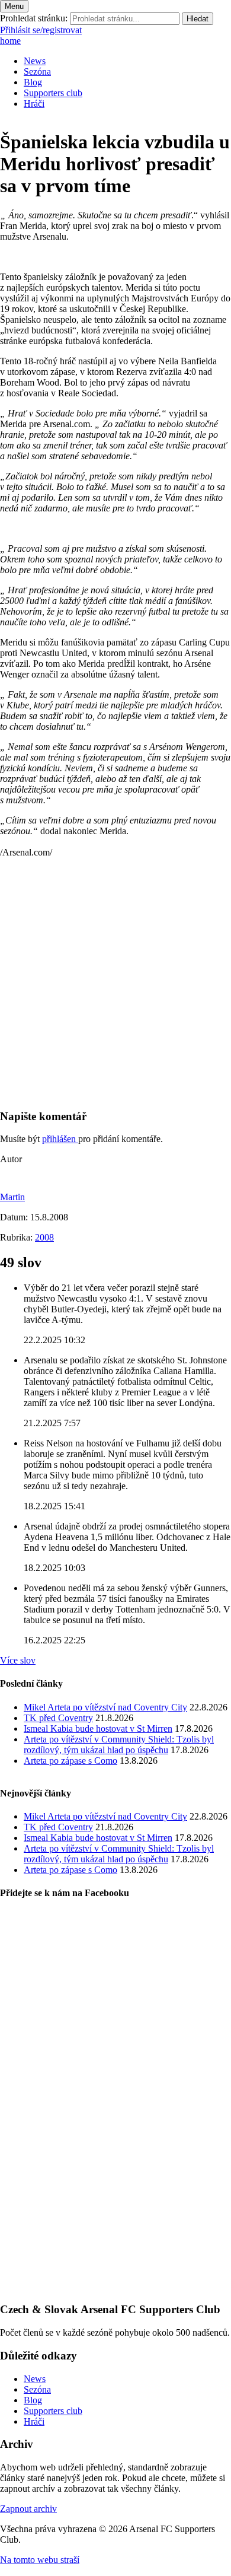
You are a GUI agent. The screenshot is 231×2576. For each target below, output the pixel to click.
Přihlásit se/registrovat (41, 30)
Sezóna (37, 71)
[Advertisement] (115, 983)
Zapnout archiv (28, 2509)
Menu (14, 6)
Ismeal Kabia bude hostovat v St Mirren (98, 1729)
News (35, 61)
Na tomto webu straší (40, 2560)
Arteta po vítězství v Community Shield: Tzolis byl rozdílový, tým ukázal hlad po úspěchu (119, 1745)
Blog (33, 82)
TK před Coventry (58, 1718)
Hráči (34, 104)
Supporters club (53, 93)
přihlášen (60, 1139)
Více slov (18, 1660)
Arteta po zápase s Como (70, 1761)
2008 (44, 1237)
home (10, 41)
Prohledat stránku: (34, 18)
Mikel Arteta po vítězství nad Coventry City (105, 1707)
